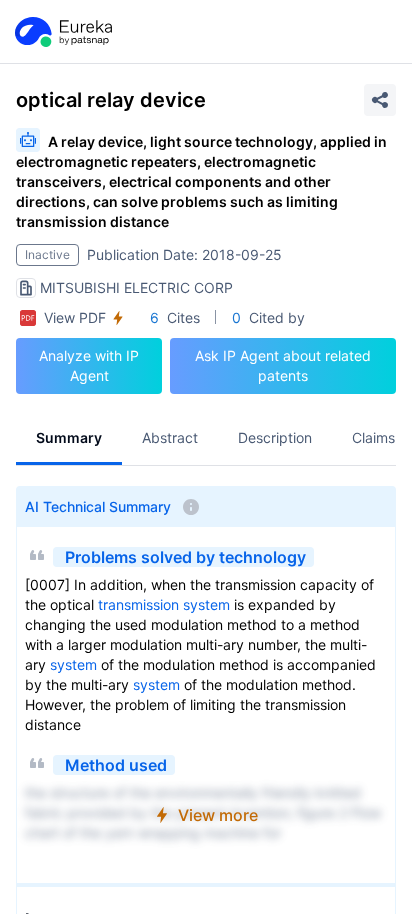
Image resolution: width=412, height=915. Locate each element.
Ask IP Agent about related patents (283, 365)
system (73, 664)
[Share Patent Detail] (380, 100)
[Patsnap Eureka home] (62, 32)
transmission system (164, 604)
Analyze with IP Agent (89, 365)
